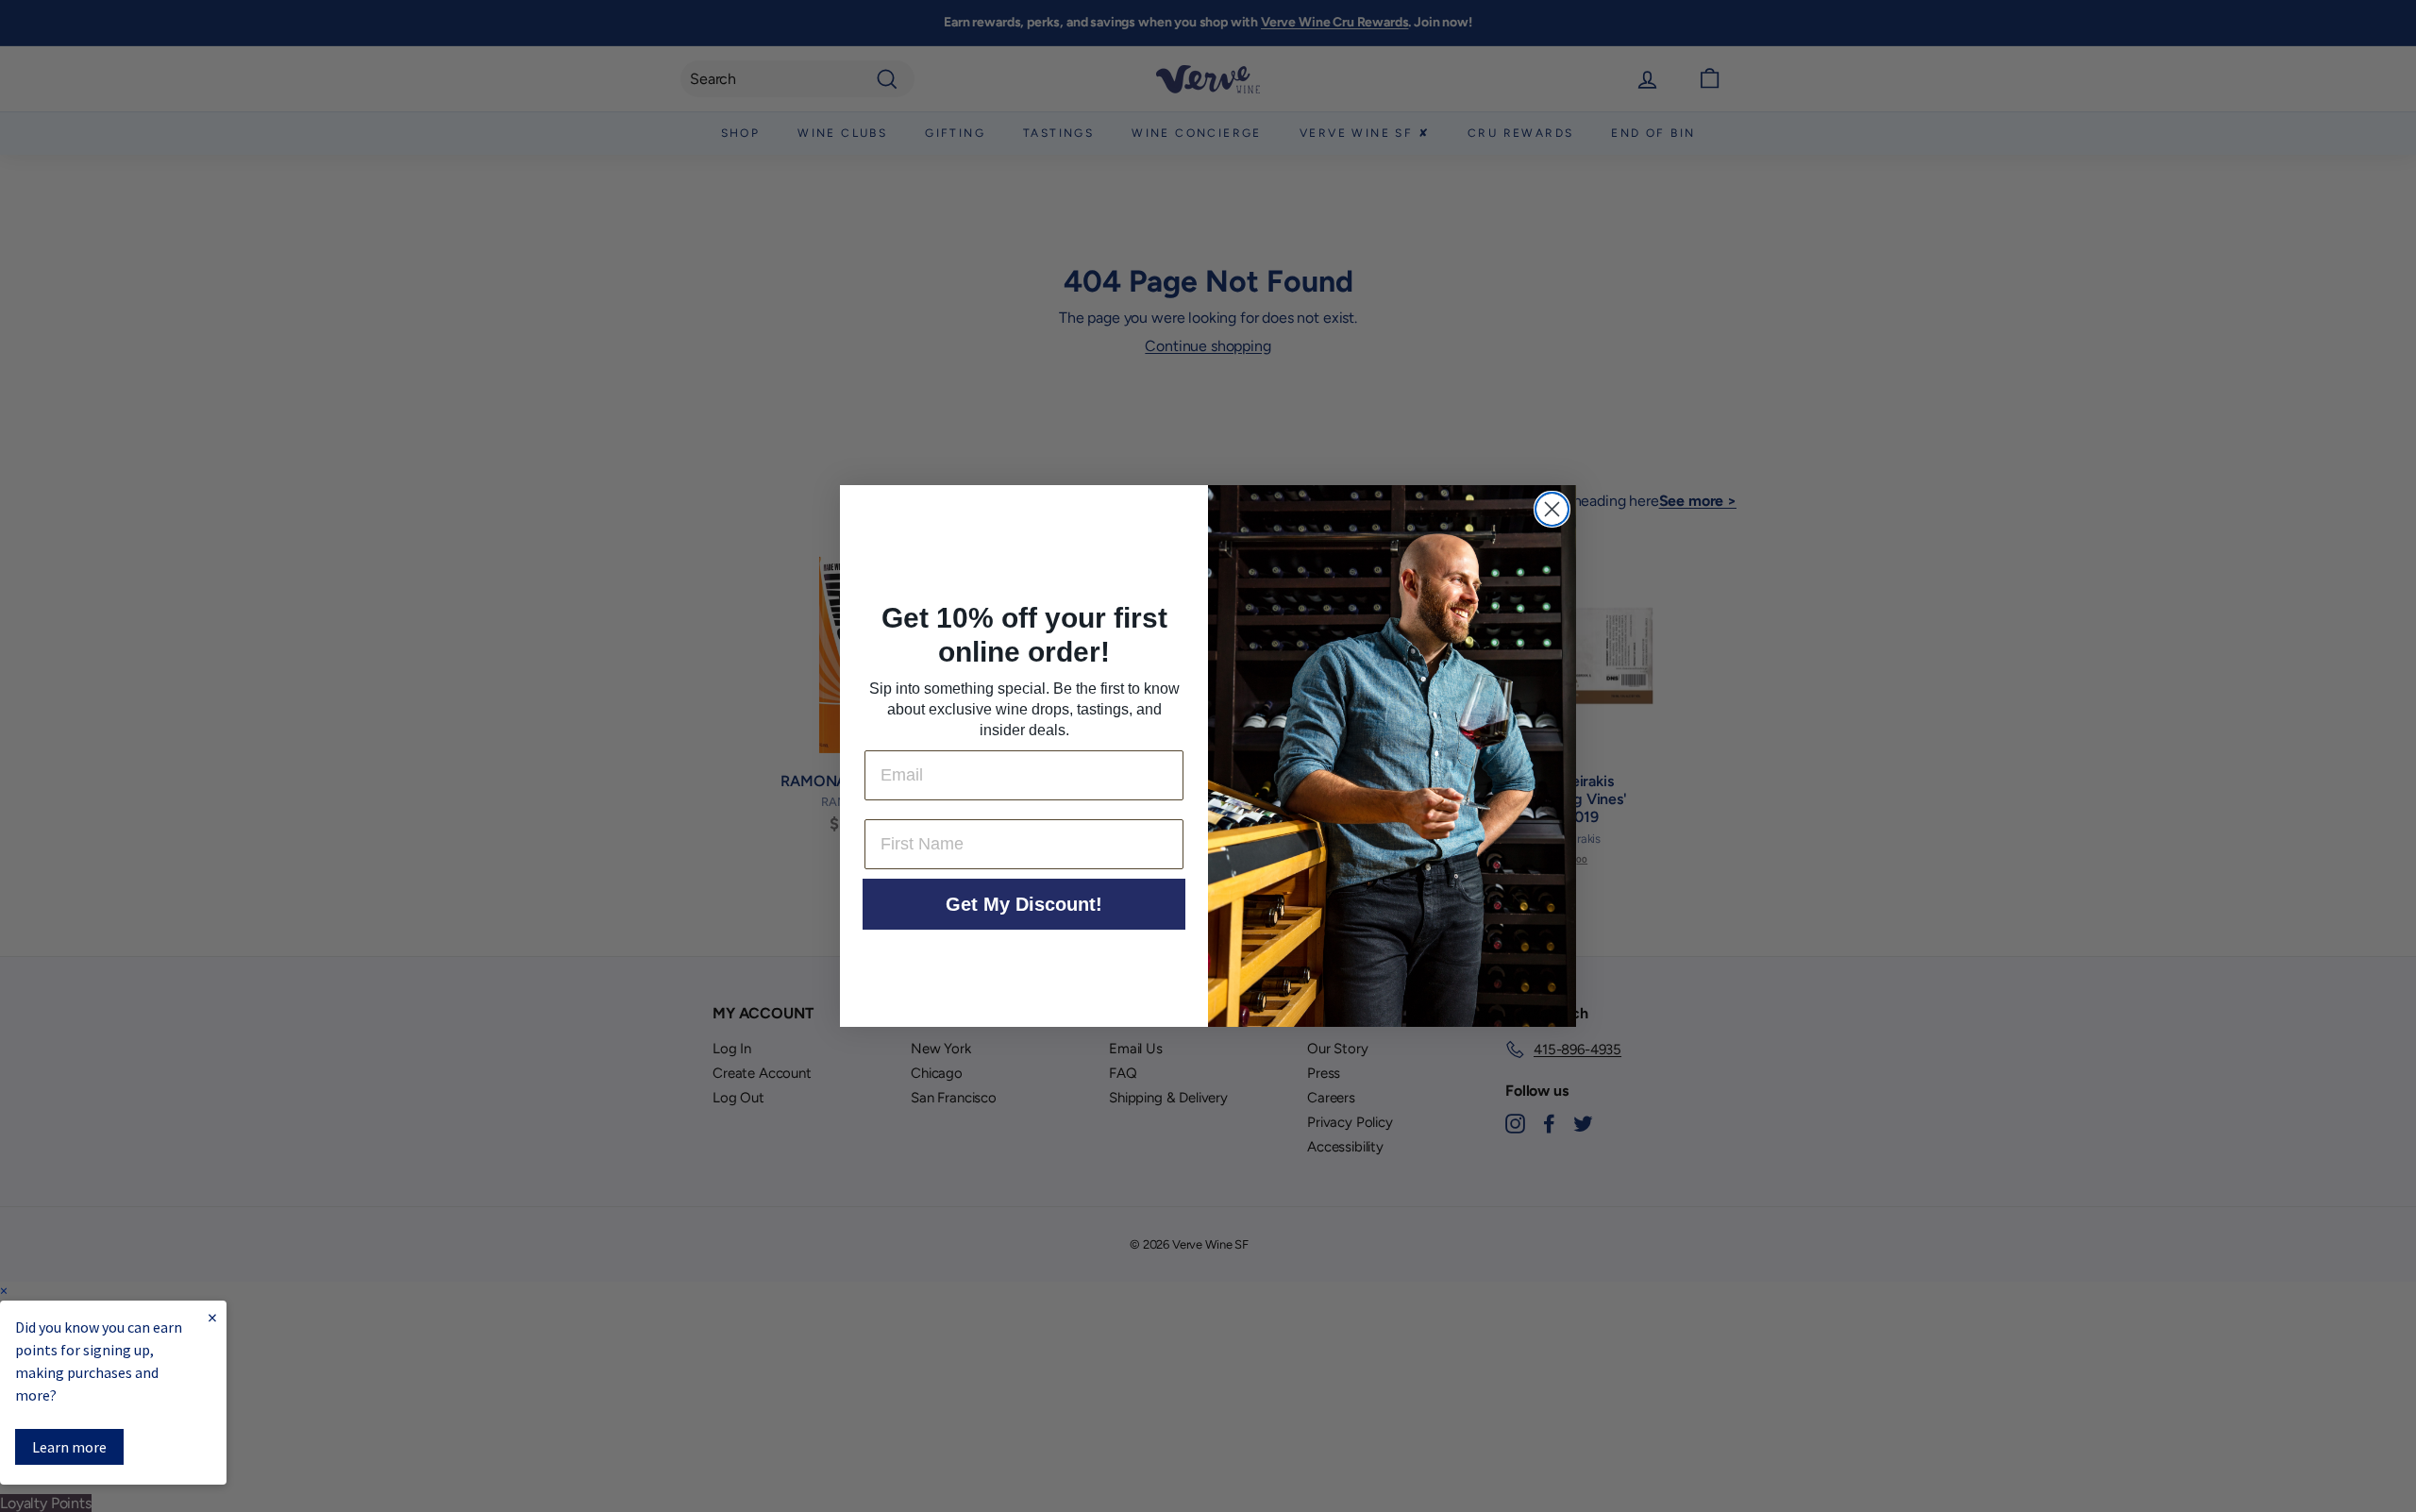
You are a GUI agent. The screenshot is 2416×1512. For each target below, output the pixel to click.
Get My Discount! (1024, 904)
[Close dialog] (1552, 509)
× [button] (4, 1291)
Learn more (69, 1447)
